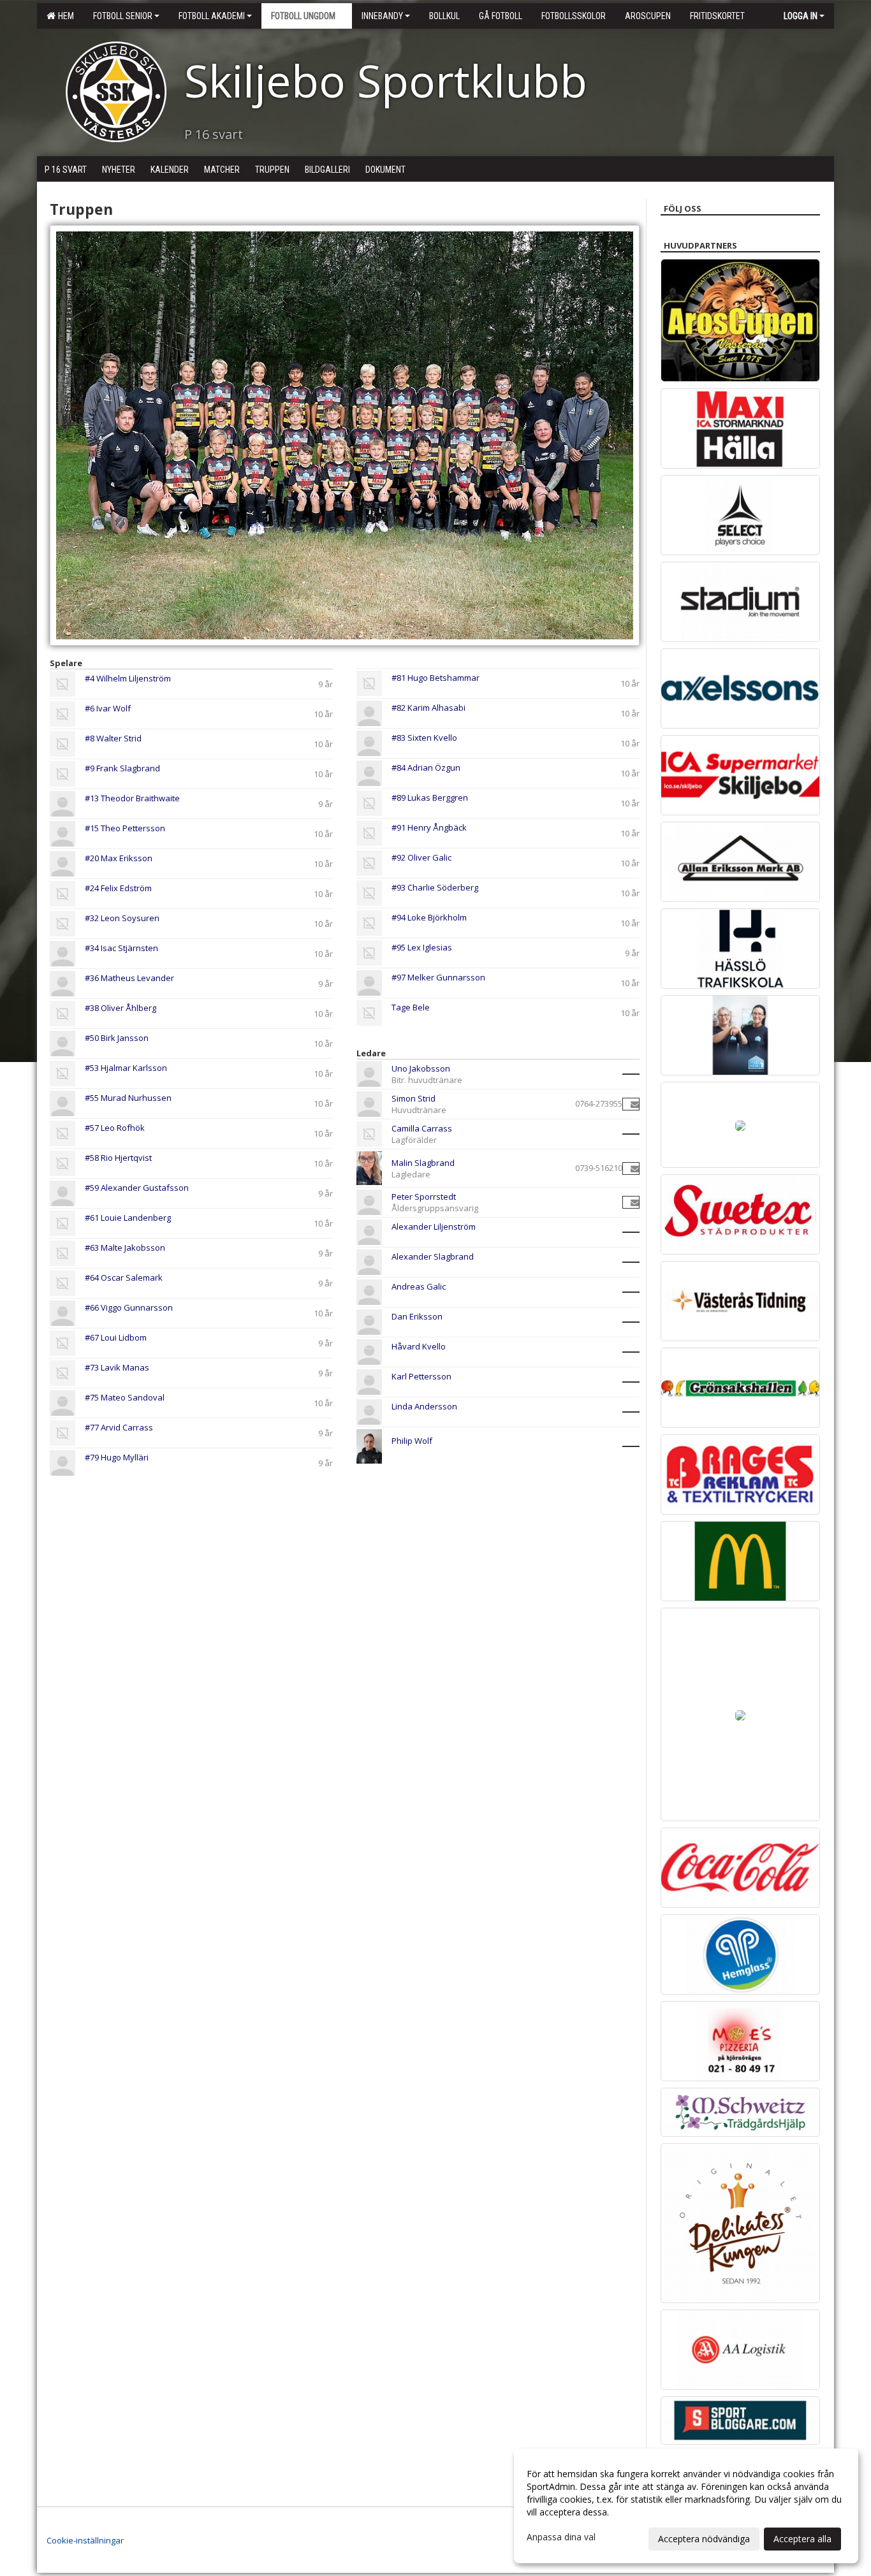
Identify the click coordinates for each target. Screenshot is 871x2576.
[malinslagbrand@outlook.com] (635, 1168)
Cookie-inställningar (85, 2540)
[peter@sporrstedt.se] (635, 1202)
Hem (64, 16)
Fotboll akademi (212, 16)
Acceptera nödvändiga (704, 2539)
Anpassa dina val (561, 2537)
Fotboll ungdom (303, 16)
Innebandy (382, 16)
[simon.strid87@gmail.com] (635, 1104)
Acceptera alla (802, 2539)
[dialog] (686, 2506)
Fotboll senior (123, 16)
